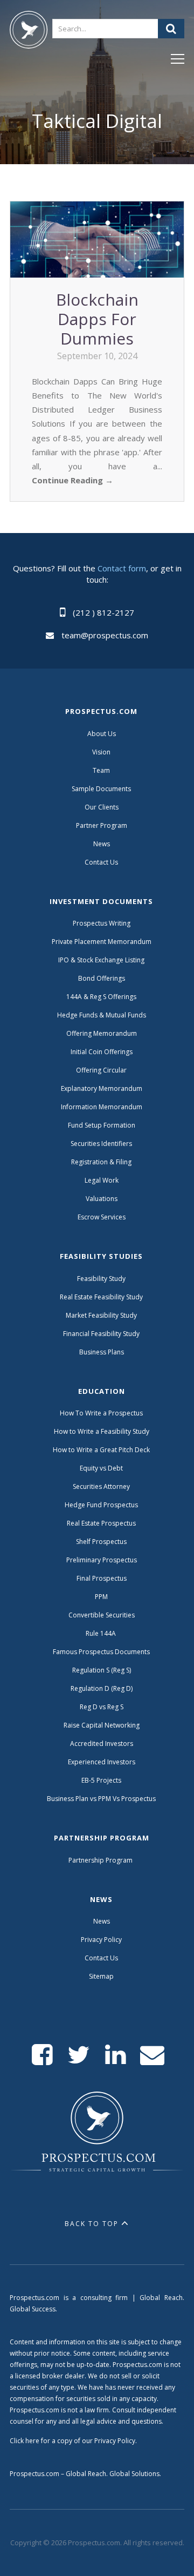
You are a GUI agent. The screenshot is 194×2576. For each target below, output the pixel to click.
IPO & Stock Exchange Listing (101, 960)
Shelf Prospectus (101, 1542)
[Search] (171, 29)
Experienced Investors (102, 1762)
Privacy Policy (101, 1940)
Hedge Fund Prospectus (101, 1505)
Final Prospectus (102, 1578)
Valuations (102, 1199)
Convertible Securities (102, 1615)
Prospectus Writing (102, 923)
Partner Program (102, 825)
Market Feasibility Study (101, 1315)
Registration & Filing (101, 1162)
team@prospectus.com (105, 635)
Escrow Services (102, 1217)
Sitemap (101, 1976)
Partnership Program (101, 1860)
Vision (101, 752)
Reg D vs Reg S (102, 1707)
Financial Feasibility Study (101, 1334)
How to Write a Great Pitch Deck (101, 1450)
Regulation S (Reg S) (102, 1670)
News (102, 844)
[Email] (152, 2055)
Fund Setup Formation (102, 1125)
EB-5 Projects (101, 1780)
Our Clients (102, 807)
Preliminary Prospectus (102, 1560)
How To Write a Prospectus (101, 1413)
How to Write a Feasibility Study (102, 1431)
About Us (102, 734)
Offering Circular (101, 1070)
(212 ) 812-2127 (103, 612)
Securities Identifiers (101, 1144)
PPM (101, 1597)
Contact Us (101, 862)
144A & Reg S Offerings (101, 997)
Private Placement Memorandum (102, 942)
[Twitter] (79, 2055)
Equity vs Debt (101, 1468)
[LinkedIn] (116, 2055)
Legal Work (102, 1180)
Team (101, 770)
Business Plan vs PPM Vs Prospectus (101, 1799)
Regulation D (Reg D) (102, 1688)
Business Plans (102, 1352)
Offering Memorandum (102, 1033)
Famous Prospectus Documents (101, 1652)
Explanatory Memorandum (102, 1088)
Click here (25, 2441)
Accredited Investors (102, 1744)
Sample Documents (101, 789)
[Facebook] (42, 2055)
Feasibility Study (101, 1279)
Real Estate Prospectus (101, 1523)
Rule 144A (102, 1633)
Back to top (92, 2224)
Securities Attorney (101, 1486)
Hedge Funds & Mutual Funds (102, 1015)
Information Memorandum (102, 1107)
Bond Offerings (102, 978)
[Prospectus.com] (29, 32)
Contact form (122, 568)
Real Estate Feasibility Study (101, 1297)
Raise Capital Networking (102, 1725)
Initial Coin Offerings (102, 1052)
